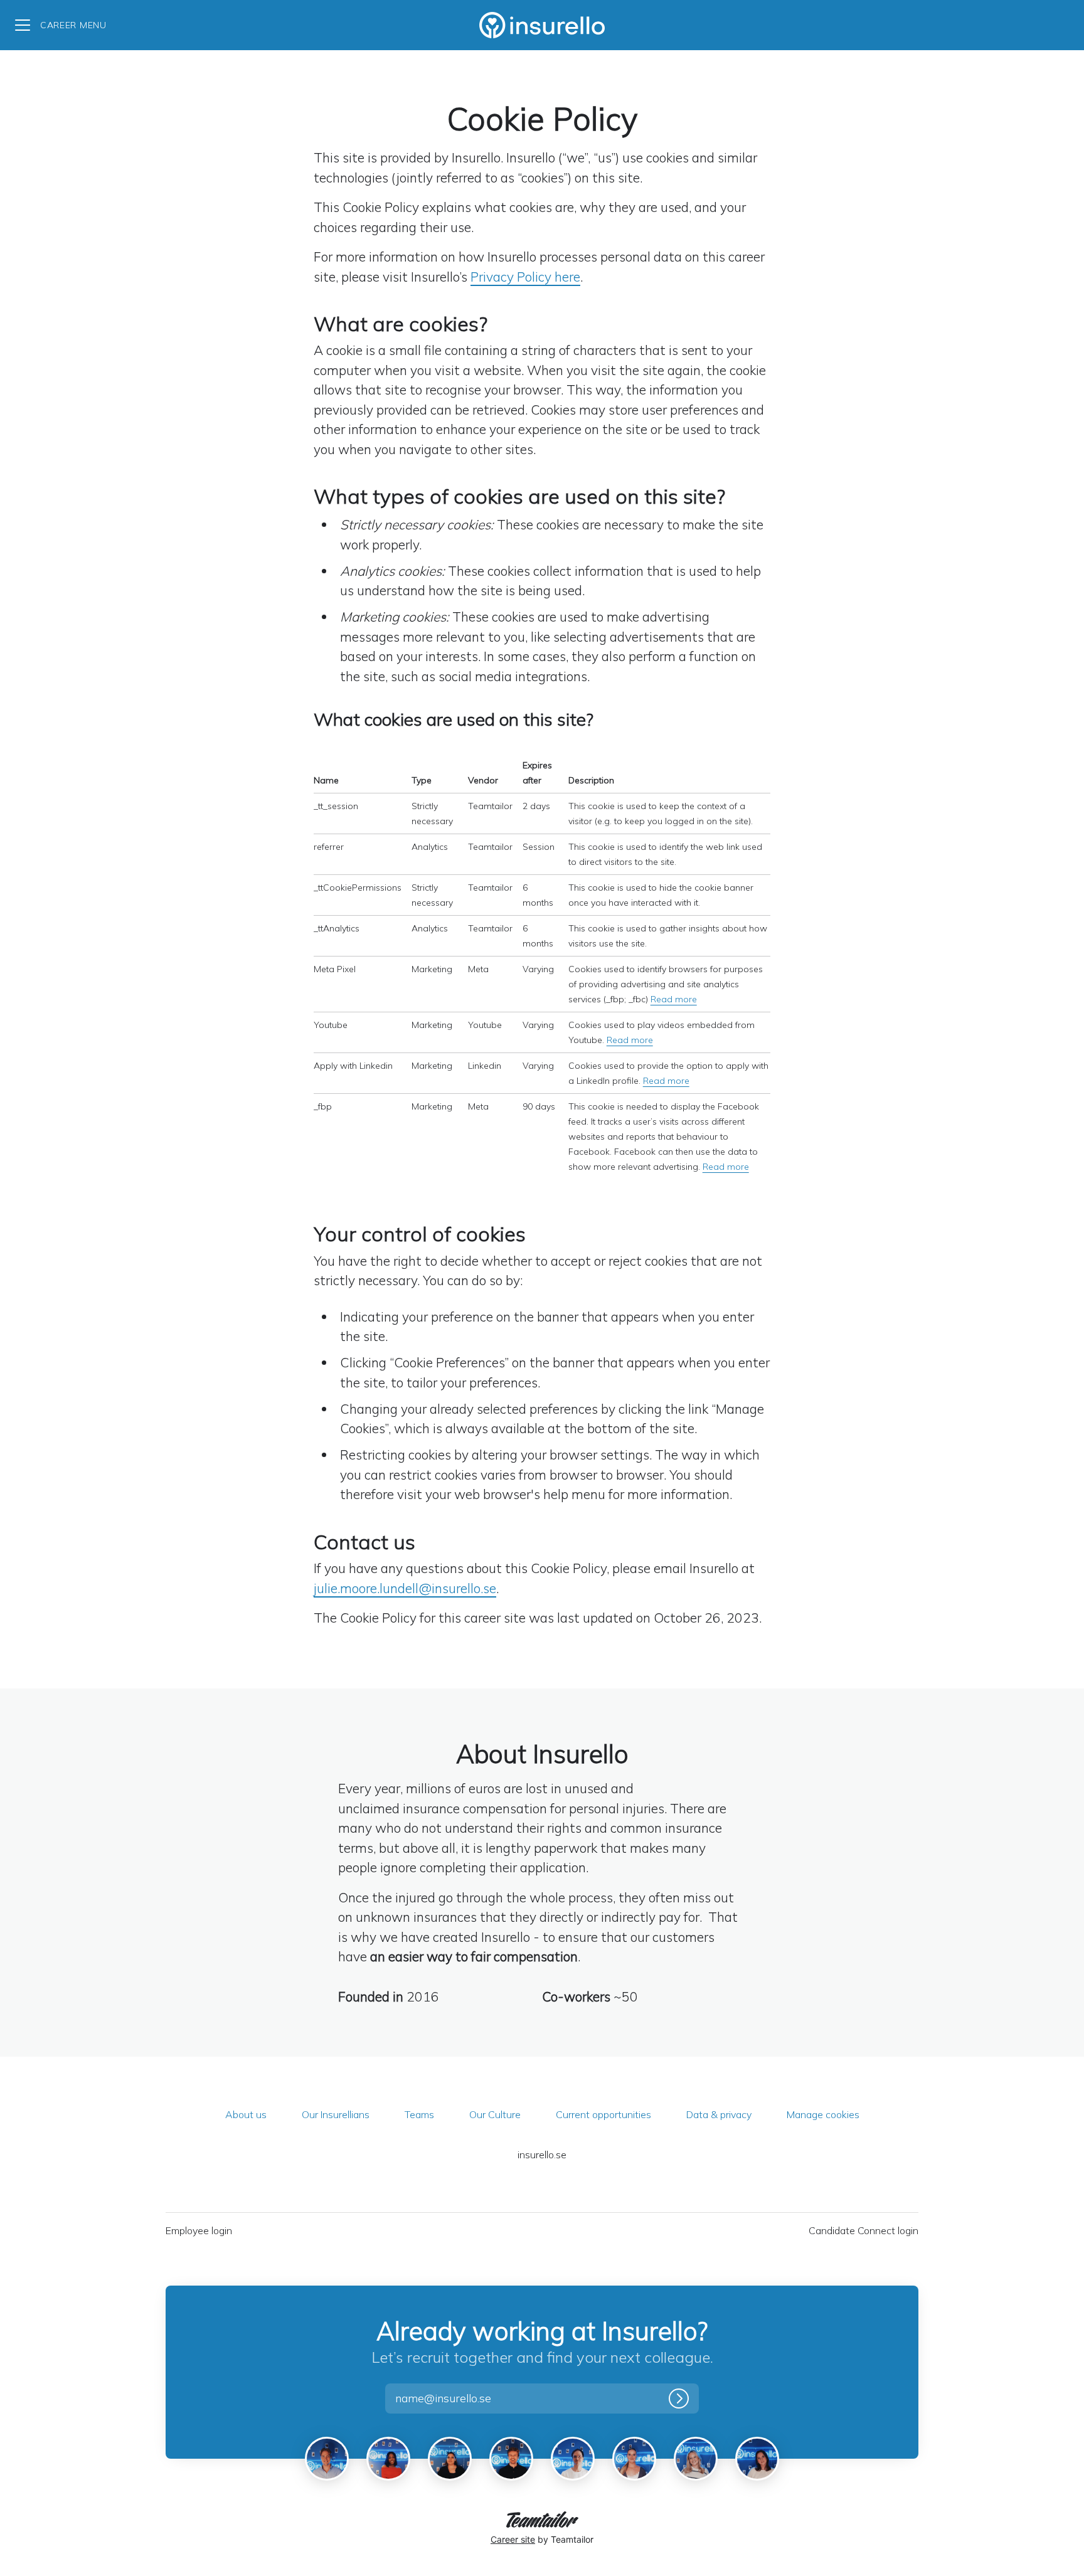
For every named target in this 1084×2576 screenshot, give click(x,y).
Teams (419, 2114)
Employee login (199, 2230)
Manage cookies (823, 2114)
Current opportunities (603, 2114)
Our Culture (495, 2114)
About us (246, 2114)
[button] (458, 2398)
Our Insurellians (336, 2114)
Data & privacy (719, 2114)
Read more (674, 999)
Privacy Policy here (525, 277)
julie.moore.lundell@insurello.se (405, 1588)
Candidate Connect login (863, 2230)
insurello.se (542, 2155)
